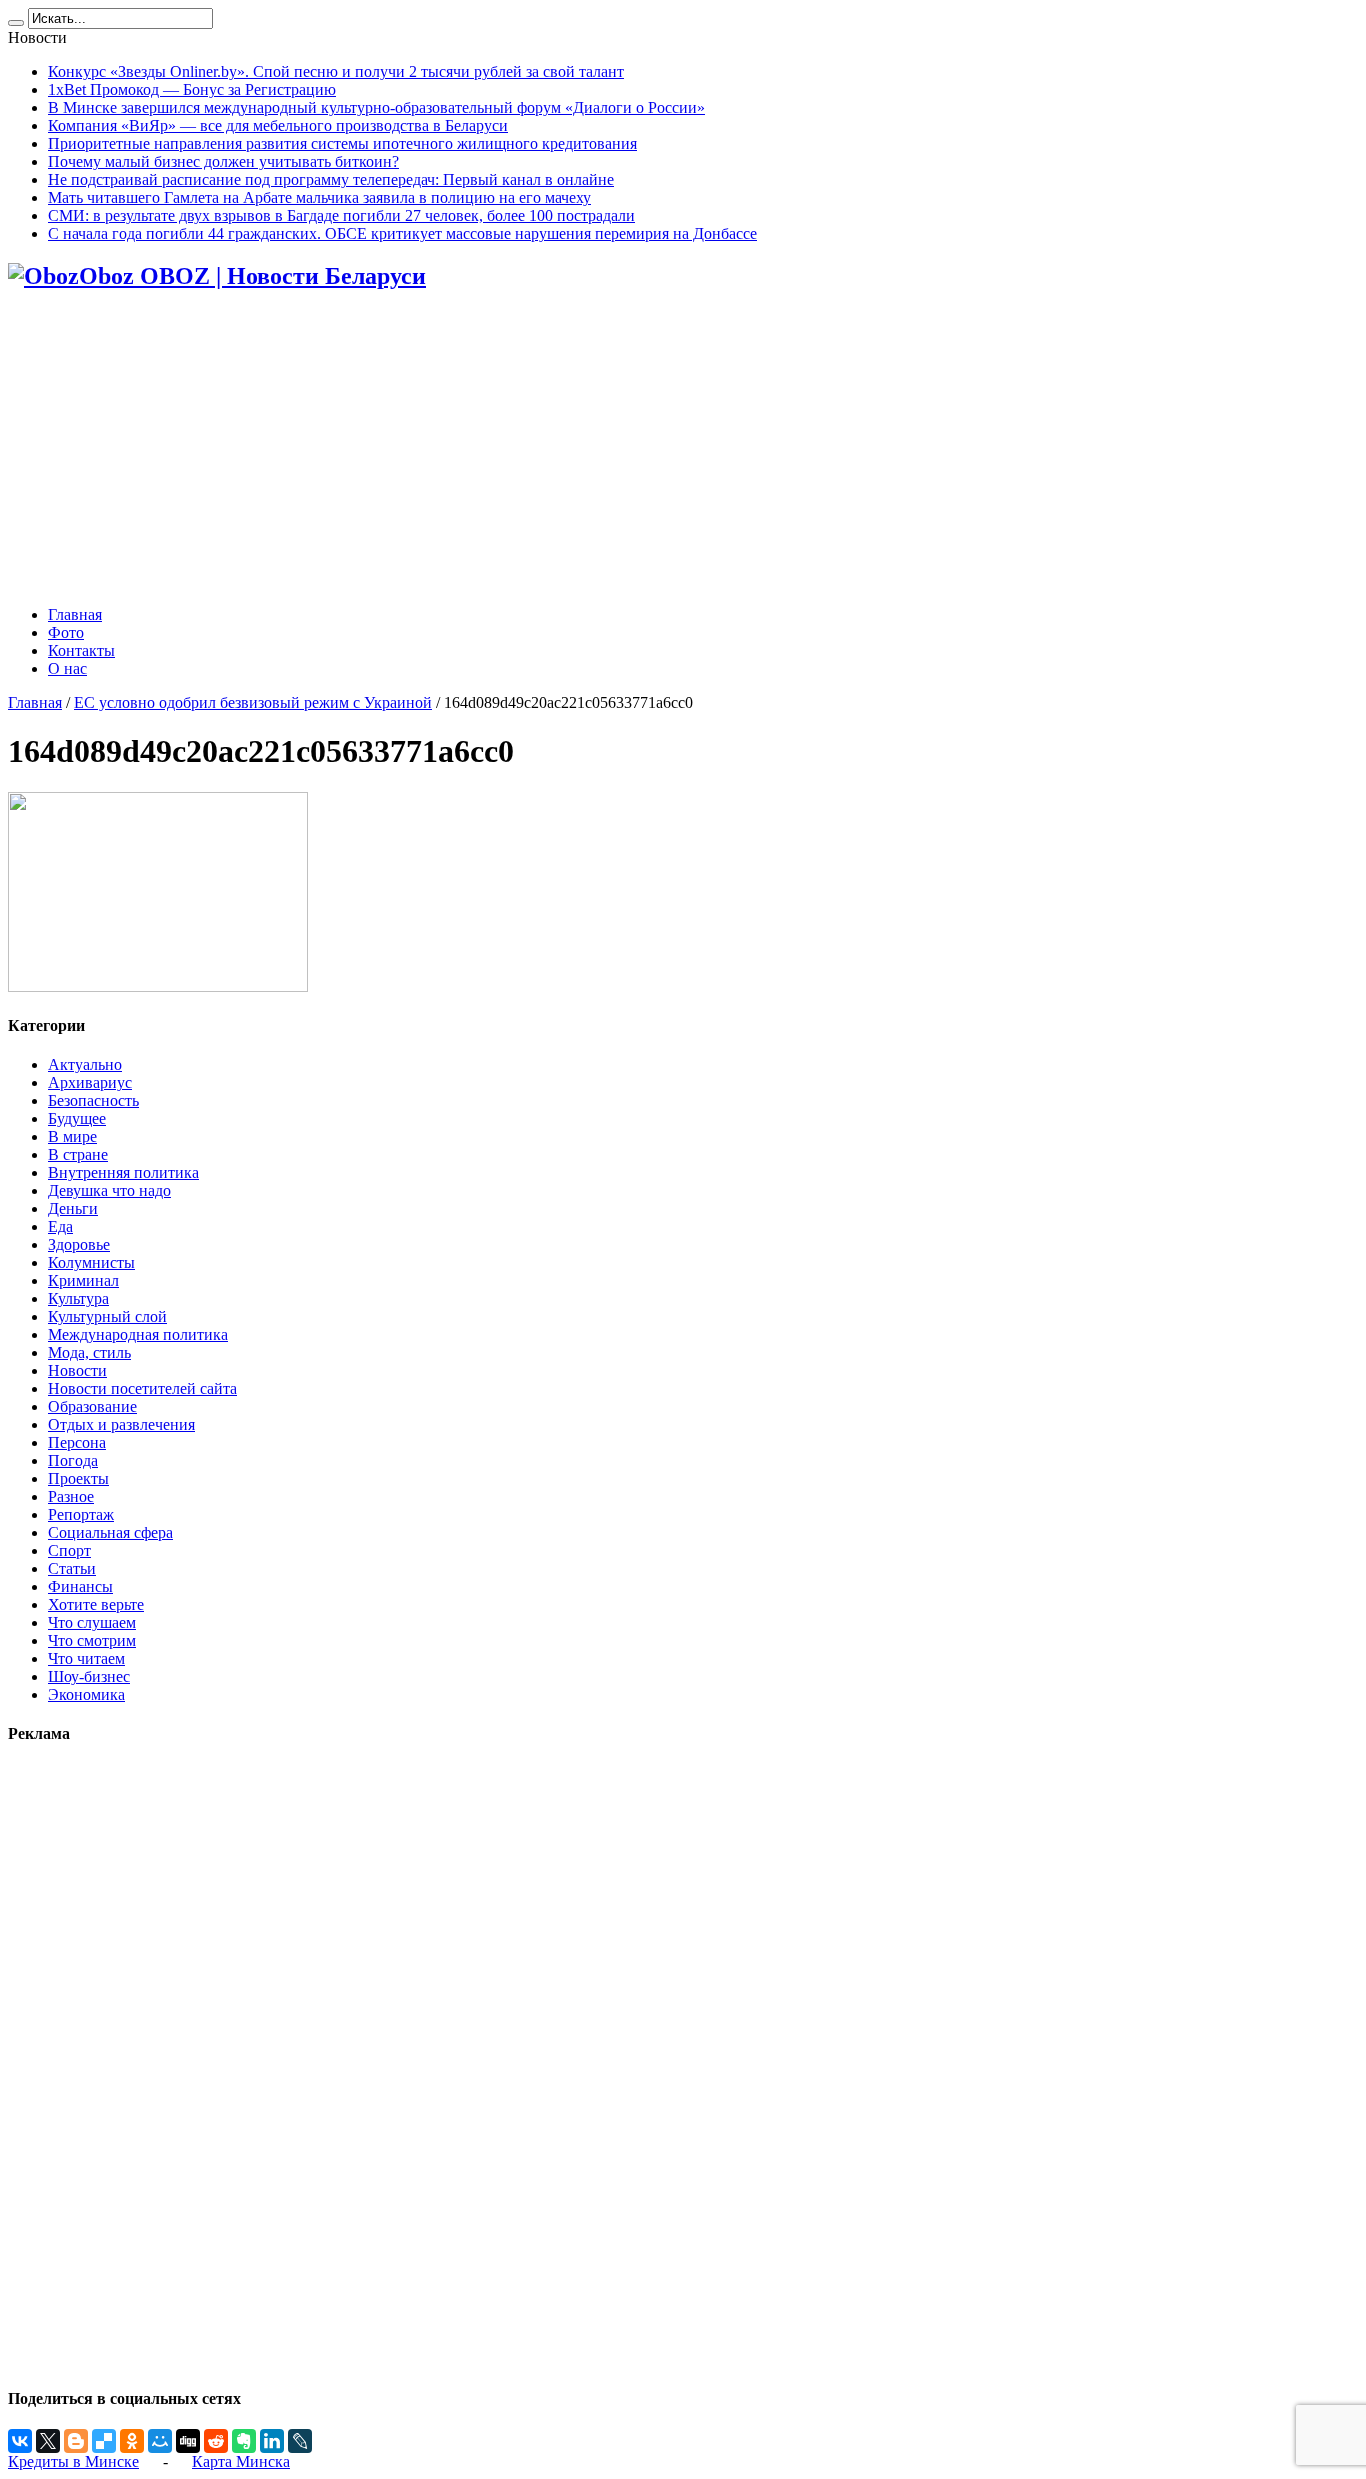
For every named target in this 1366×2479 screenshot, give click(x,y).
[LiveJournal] (300, 2441)
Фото (66, 632)
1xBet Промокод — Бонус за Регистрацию (192, 89)
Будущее (77, 1118)
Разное (71, 1496)
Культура (78, 1298)
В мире (72, 1136)
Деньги (73, 1208)
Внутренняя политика (123, 1172)
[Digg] (188, 2441)
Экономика (86, 1694)
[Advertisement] (683, 450)
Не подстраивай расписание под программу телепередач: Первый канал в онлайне (331, 179)
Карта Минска (241, 2461)
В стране (78, 1154)
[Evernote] (244, 2441)
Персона (77, 1442)
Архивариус (90, 1082)
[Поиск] (16, 23)
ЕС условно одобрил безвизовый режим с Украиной (253, 702)
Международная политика (138, 1334)
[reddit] (216, 2441)
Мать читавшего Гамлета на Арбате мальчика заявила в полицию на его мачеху (319, 197)
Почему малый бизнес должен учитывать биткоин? (223, 161)
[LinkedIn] (272, 2441)
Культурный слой (107, 1316)
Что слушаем (92, 1622)
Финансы (80, 1586)
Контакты (81, 650)
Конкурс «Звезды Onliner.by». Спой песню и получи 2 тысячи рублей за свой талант (336, 71)
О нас (67, 668)
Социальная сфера (110, 1532)
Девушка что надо (109, 1190)
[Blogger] (76, 2441)
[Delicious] (104, 2441)
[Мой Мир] (160, 2441)
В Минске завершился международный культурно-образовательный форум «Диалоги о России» (376, 107)
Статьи (72, 1568)
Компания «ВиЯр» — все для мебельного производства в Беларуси (278, 125)
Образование (92, 1406)
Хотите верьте (96, 1604)
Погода (73, 1460)
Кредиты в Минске (73, 2461)
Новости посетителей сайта (142, 1388)
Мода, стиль (89, 1352)
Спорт (69, 1550)
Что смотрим (92, 1640)
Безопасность (93, 1100)
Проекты (78, 1478)
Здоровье (79, 1244)
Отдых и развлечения (121, 1424)
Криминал (83, 1280)
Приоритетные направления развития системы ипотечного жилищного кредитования (342, 143)
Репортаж (81, 1514)
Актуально (85, 1064)
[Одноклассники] (132, 2441)
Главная (75, 614)
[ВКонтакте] (20, 2441)
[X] (48, 2441)
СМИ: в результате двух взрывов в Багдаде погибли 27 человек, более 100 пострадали (341, 215)
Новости (77, 1370)
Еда (60, 1226)
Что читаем (86, 1658)
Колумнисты (91, 1262)
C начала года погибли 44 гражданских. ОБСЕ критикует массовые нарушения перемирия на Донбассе (402, 233)
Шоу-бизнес (89, 1676)
